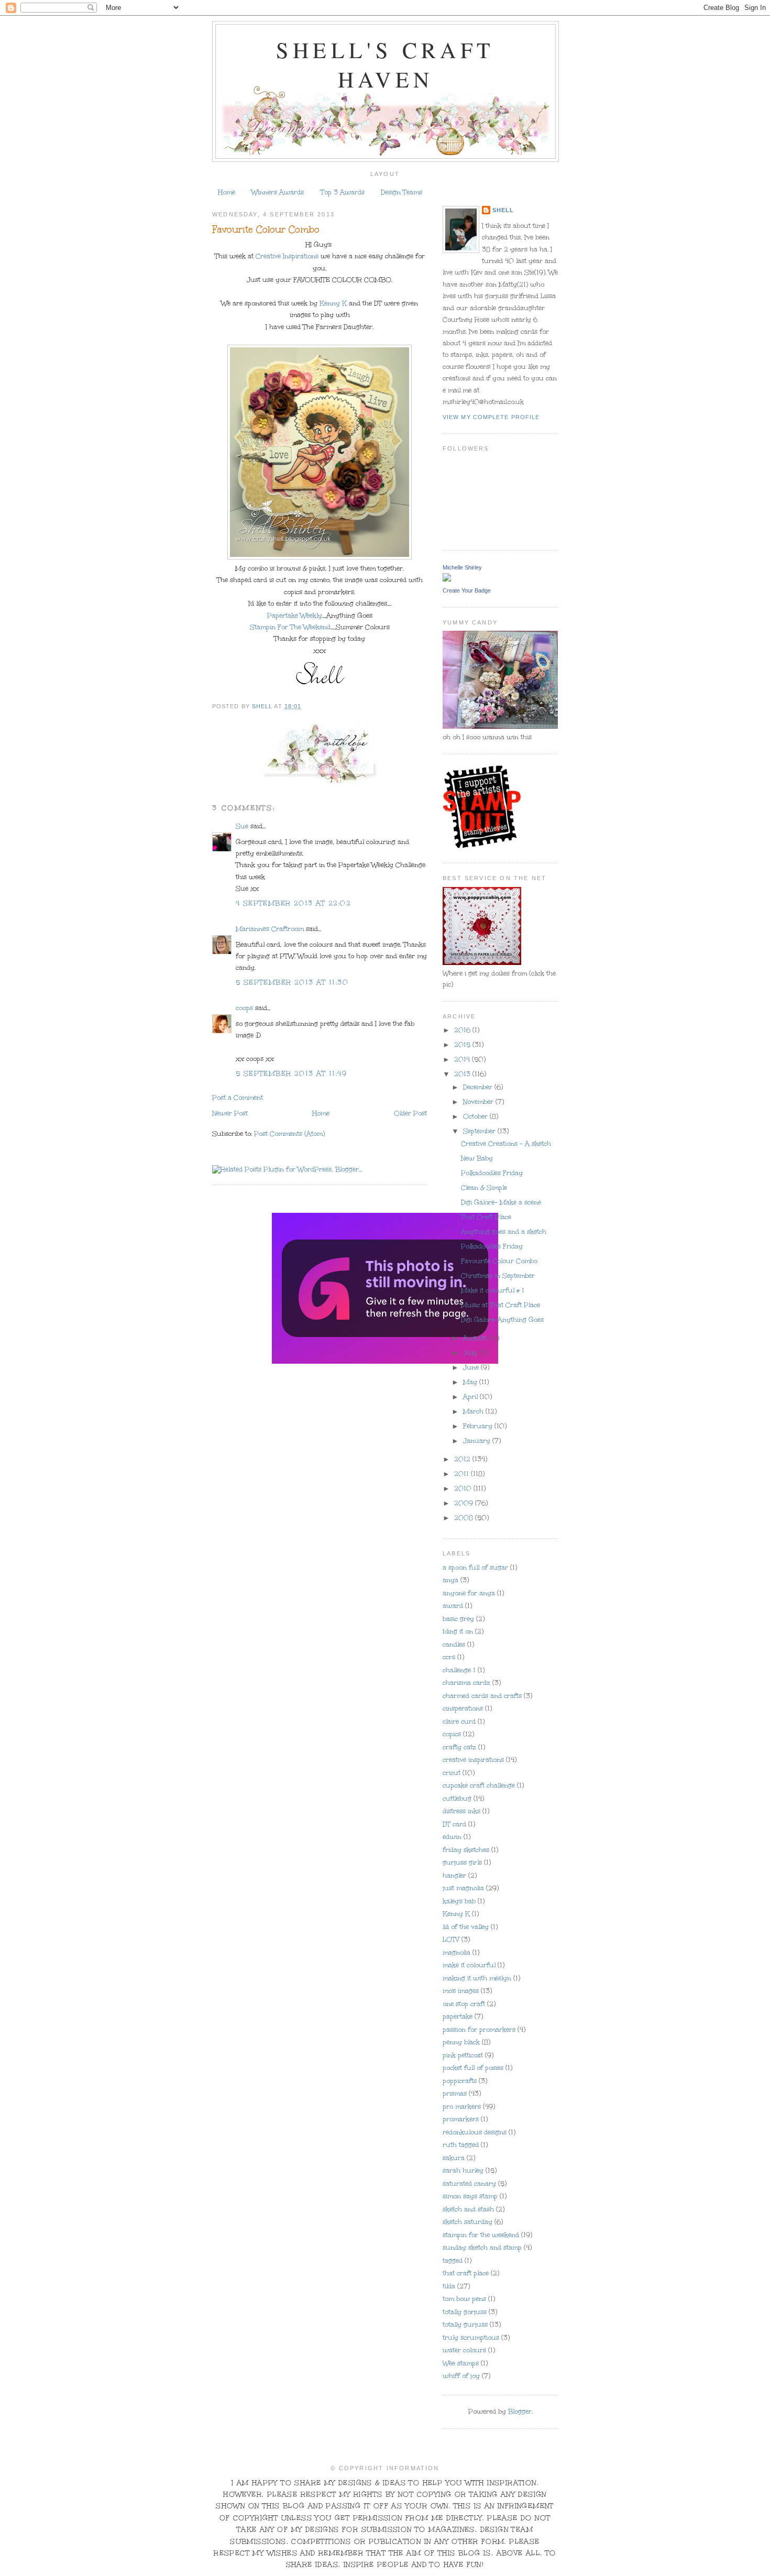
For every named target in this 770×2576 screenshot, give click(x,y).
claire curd (459, 1722)
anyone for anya (469, 1593)
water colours (464, 2350)
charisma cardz (466, 1683)
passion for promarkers (479, 2030)
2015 (463, 1045)
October (476, 1116)
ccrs (449, 1657)
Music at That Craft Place (500, 1305)
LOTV (451, 1939)
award (453, 1606)
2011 (463, 1474)
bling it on (458, 1631)
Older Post (410, 1113)
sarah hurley (463, 2171)
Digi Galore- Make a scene (501, 1202)
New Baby (477, 1158)
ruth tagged (461, 2145)
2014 (463, 1059)
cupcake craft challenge (479, 1785)
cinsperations (463, 1708)
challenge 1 (459, 1670)
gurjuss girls (462, 1862)
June (472, 1367)
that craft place (466, 2273)
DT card (454, 1824)
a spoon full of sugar (475, 1567)
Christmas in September (498, 1276)
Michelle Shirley (462, 567)
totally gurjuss (465, 2325)
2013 (463, 1074)
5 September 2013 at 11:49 (291, 1073)
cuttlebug (457, 1799)
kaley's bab (459, 1901)
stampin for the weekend (481, 2235)
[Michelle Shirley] (447, 579)
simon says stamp (470, 2196)
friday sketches (466, 1850)
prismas (455, 2093)
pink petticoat (463, 2055)
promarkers (461, 2119)
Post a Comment (238, 1098)
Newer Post (230, 1113)
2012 (463, 1459)
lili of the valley (466, 1927)
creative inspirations (473, 1760)
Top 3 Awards (343, 192)
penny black (461, 2042)
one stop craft (464, 2004)
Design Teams (401, 192)
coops (244, 1008)
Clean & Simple (484, 1188)
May (471, 1382)
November (479, 1102)
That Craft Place (486, 1217)
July (471, 1353)
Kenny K (332, 303)
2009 (465, 1503)
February (479, 1426)
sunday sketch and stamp (482, 2248)
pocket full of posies (473, 2068)
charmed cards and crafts (482, 1696)
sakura (454, 2158)
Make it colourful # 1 (493, 1290)
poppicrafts (460, 2081)
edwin (452, 1837)
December (479, 1087)
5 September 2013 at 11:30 (292, 982)
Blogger (520, 2411)
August (476, 1338)
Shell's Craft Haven (385, 64)
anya (450, 1580)
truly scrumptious (471, 2338)
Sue (242, 826)
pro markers (462, 2107)
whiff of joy (461, 2376)
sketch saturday (467, 2222)
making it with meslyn (477, 1978)
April (471, 1397)
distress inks (461, 1811)
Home (227, 192)
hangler (454, 1876)
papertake (458, 2016)
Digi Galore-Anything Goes (502, 1320)
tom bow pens (464, 2299)
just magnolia (463, 1888)
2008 (465, 1518)
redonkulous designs (475, 2132)
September (480, 1131)
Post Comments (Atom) (289, 1134)
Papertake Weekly (295, 616)
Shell (503, 210)
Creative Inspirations (286, 256)
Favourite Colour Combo (499, 1261)
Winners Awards (278, 192)
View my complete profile (491, 417)
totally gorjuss (465, 2312)
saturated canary (469, 2184)
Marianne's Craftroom (270, 929)
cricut (452, 1773)
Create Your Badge (467, 590)
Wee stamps (461, 2363)
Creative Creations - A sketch (506, 1144)
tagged (453, 2261)
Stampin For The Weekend (290, 627)
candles (454, 1645)
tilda (449, 2286)
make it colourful (469, 1965)
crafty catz (459, 1747)
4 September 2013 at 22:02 (293, 903)
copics (452, 1734)
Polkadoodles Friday (492, 1173)
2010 (464, 1488)
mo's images (461, 1991)
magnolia (456, 1953)
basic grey (458, 1619)
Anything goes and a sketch (504, 1232)
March (474, 1411)
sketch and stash (468, 2209)
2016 (463, 1030)
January (478, 1441)
